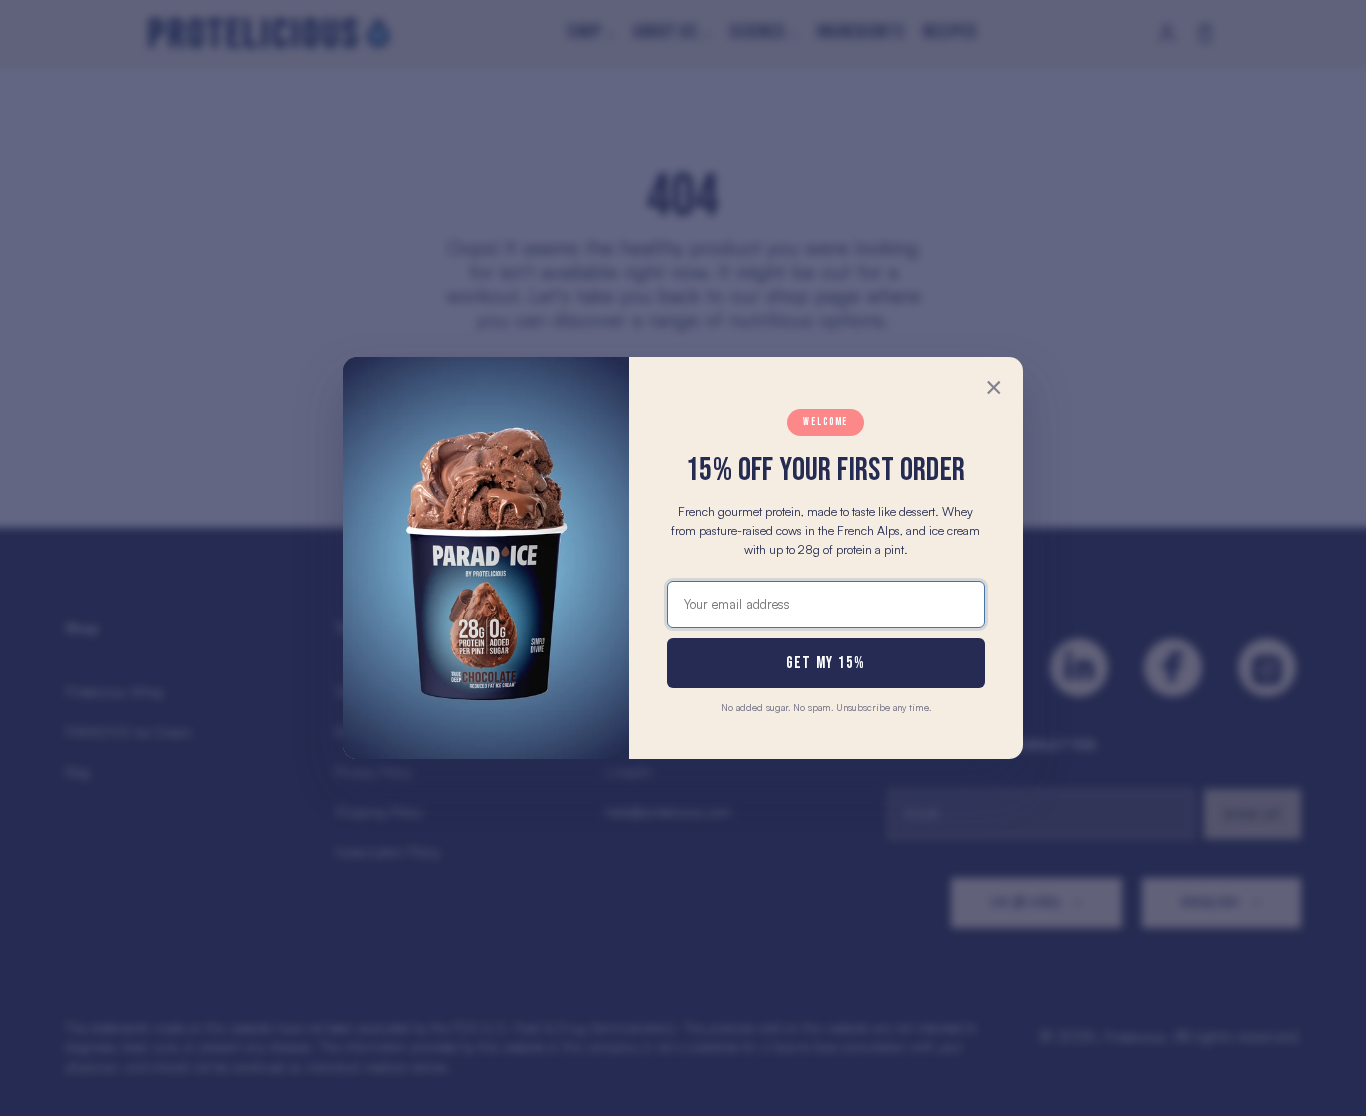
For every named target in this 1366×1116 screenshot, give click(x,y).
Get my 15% (826, 663)
